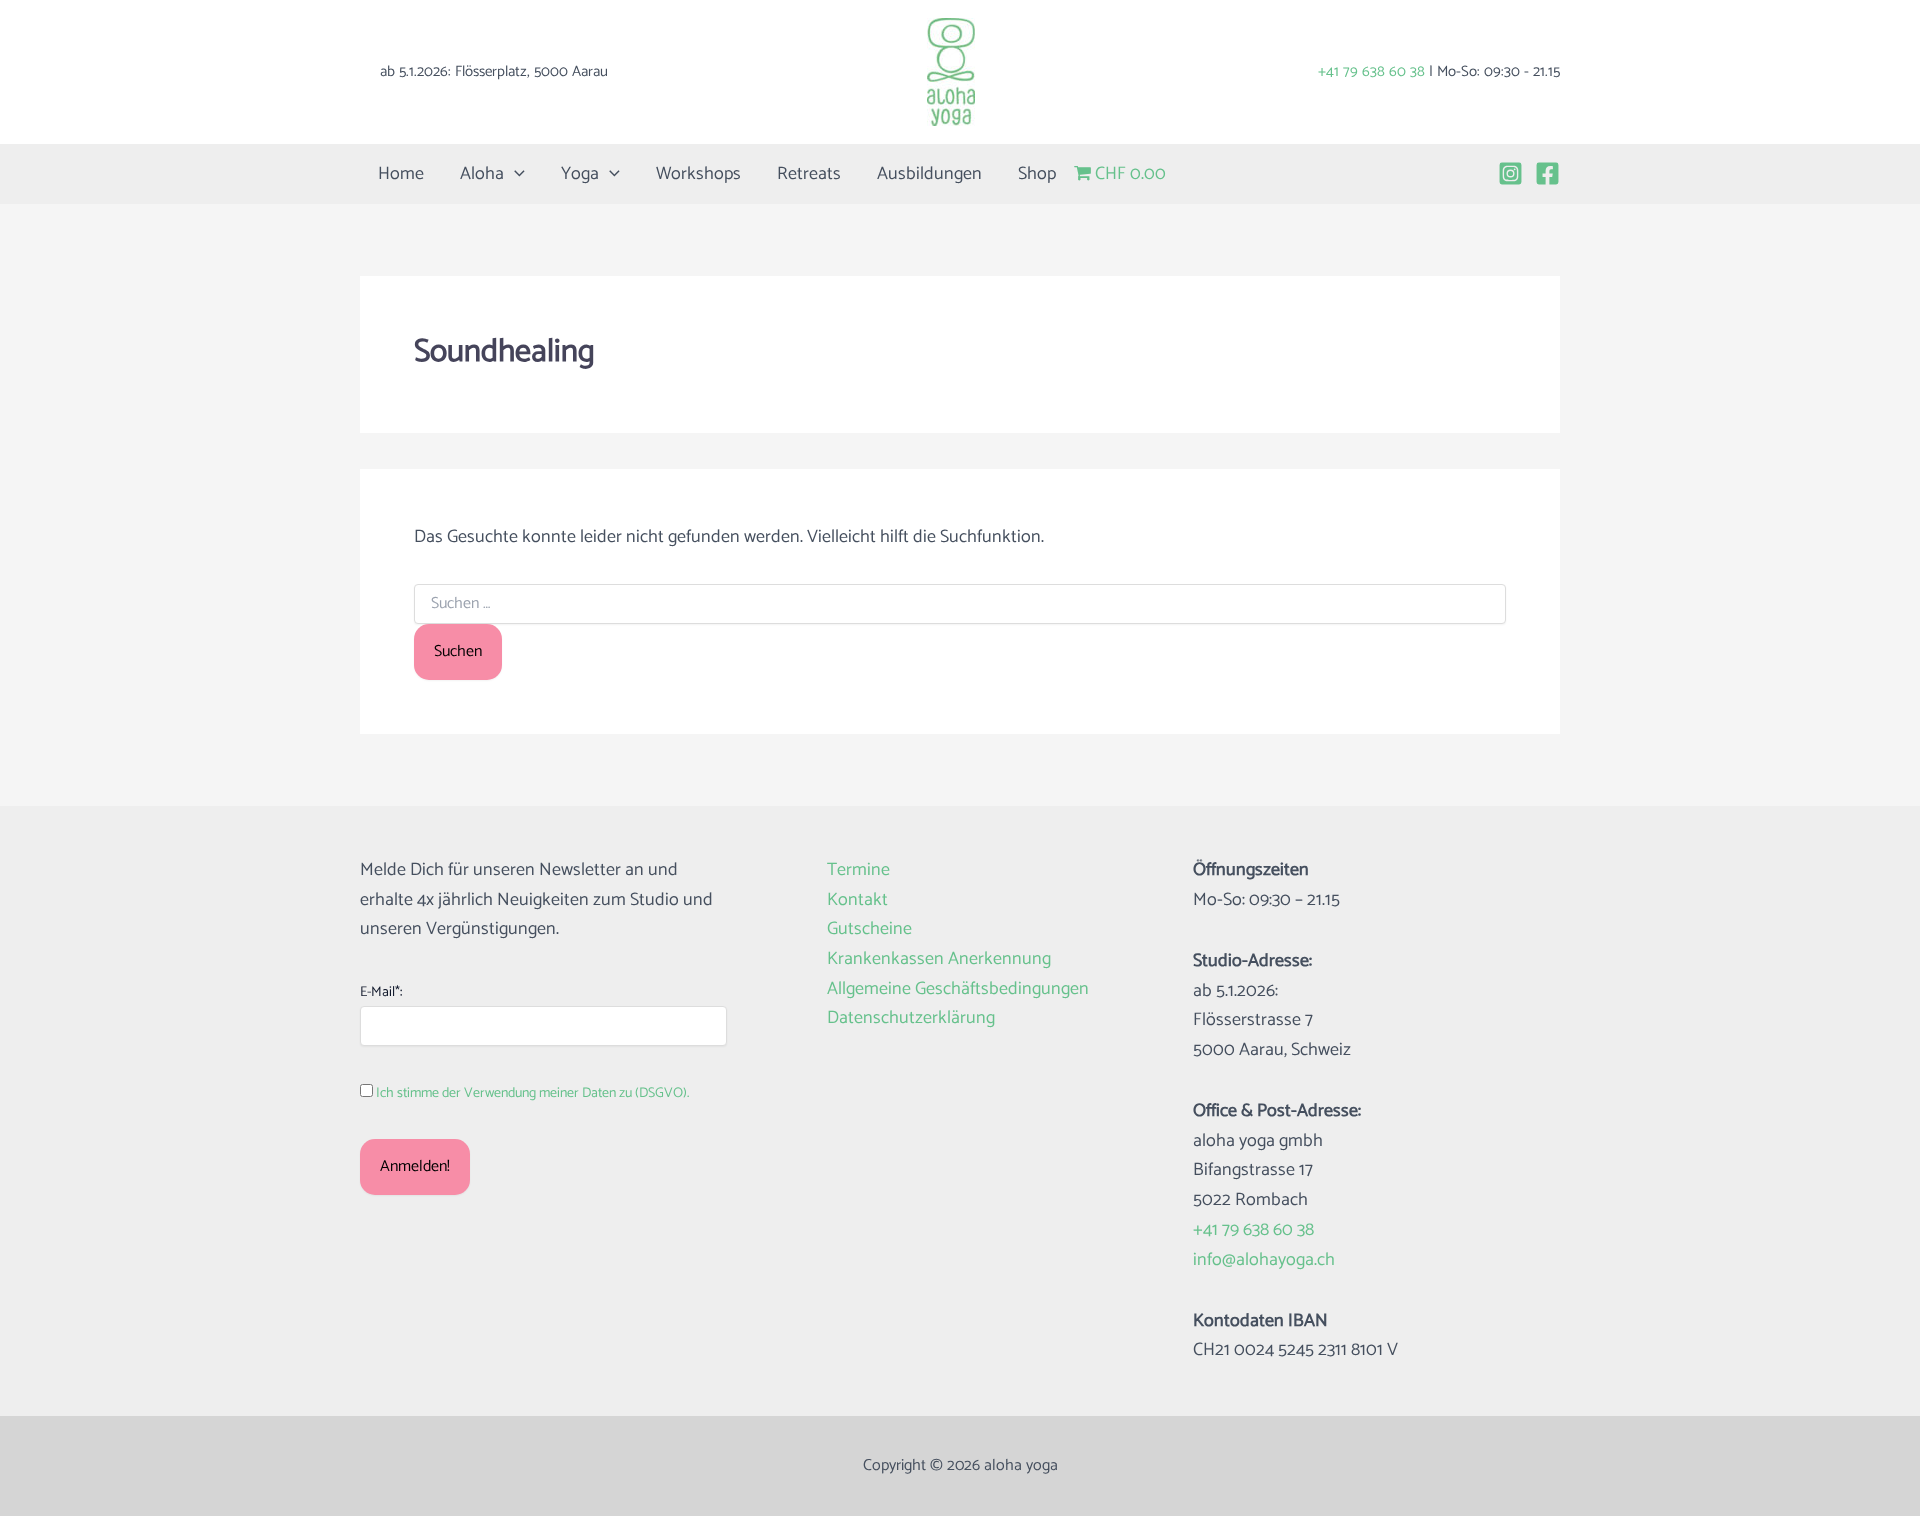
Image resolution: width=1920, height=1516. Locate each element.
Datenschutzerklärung (911, 1018)
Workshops (698, 174)
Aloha (482, 174)
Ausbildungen (929, 174)
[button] (514, 174)
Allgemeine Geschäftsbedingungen (958, 989)
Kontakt (857, 900)
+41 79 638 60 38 (1371, 71)
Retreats (809, 174)
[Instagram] (1510, 173)
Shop (1037, 174)
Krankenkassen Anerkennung (939, 959)
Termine (858, 870)
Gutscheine (869, 929)
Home (401, 174)
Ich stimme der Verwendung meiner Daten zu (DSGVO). (532, 1093)
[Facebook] (1547, 173)
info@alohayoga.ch (1264, 1260)
